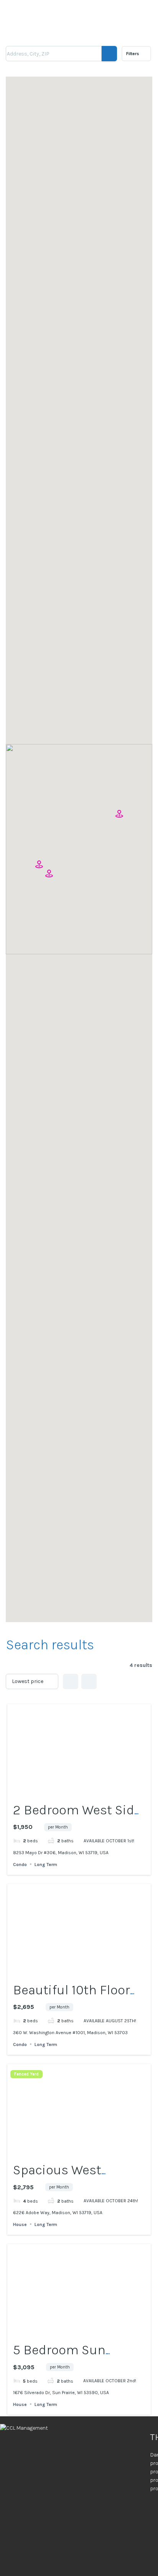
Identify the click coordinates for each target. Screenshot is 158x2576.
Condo (20, 1864)
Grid (71, 1681)
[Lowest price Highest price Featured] (32, 1681)
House (20, 2224)
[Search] (109, 54)
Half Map (89, 1681)
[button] (39, 865)
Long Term (46, 1864)
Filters (133, 54)
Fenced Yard (26, 2074)
